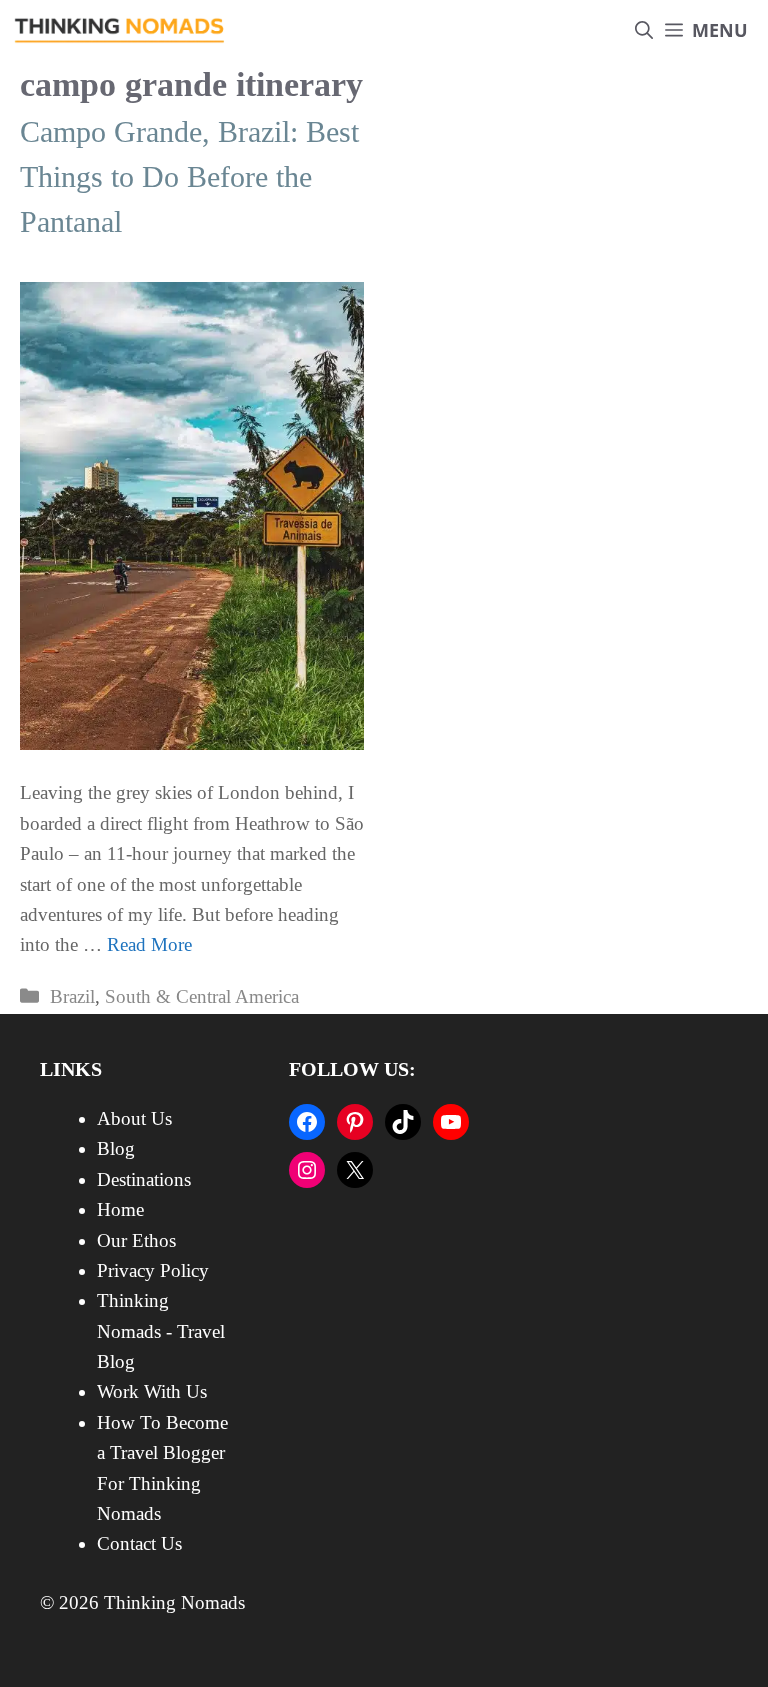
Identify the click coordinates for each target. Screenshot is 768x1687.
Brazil (72, 996)
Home (120, 1209)
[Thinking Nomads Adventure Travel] (120, 30)
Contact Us (139, 1543)
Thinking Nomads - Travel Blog (161, 1331)
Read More (149, 944)
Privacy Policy (153, 1270)
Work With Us (152, 1391)
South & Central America (202, 996)
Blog (116, 1148)
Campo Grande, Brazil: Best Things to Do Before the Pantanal (189, 176)
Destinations (144, 1179)
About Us (134, 1118)
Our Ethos (136, 1240)
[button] (644, 30)
